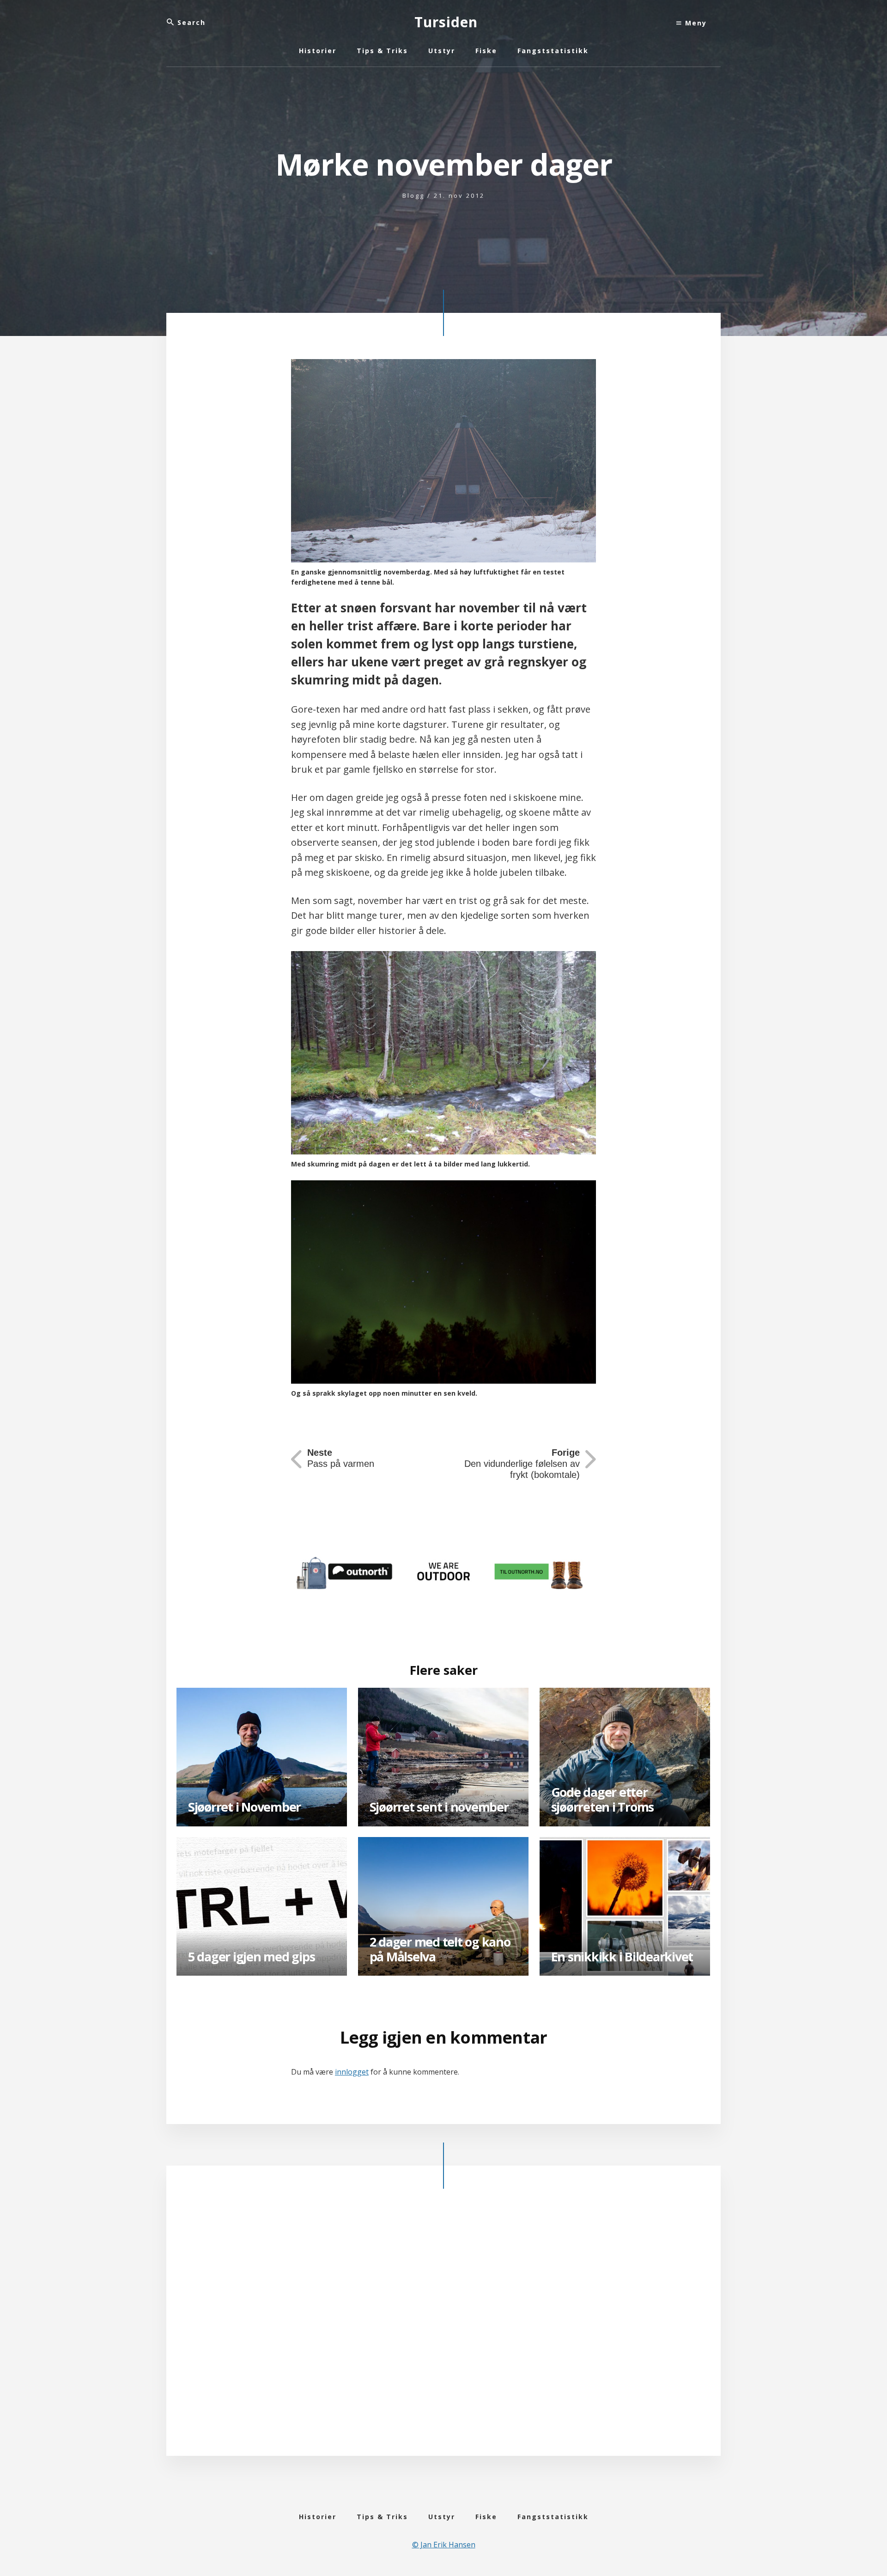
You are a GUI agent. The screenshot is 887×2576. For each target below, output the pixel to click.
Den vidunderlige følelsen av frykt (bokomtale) (522, 1464)
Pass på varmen (341, 1458)
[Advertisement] (443, 2330)
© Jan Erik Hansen (444, 2545)
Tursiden (446, 22)
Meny (695, 23)
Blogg (413, 195)
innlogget (352, 2072)
